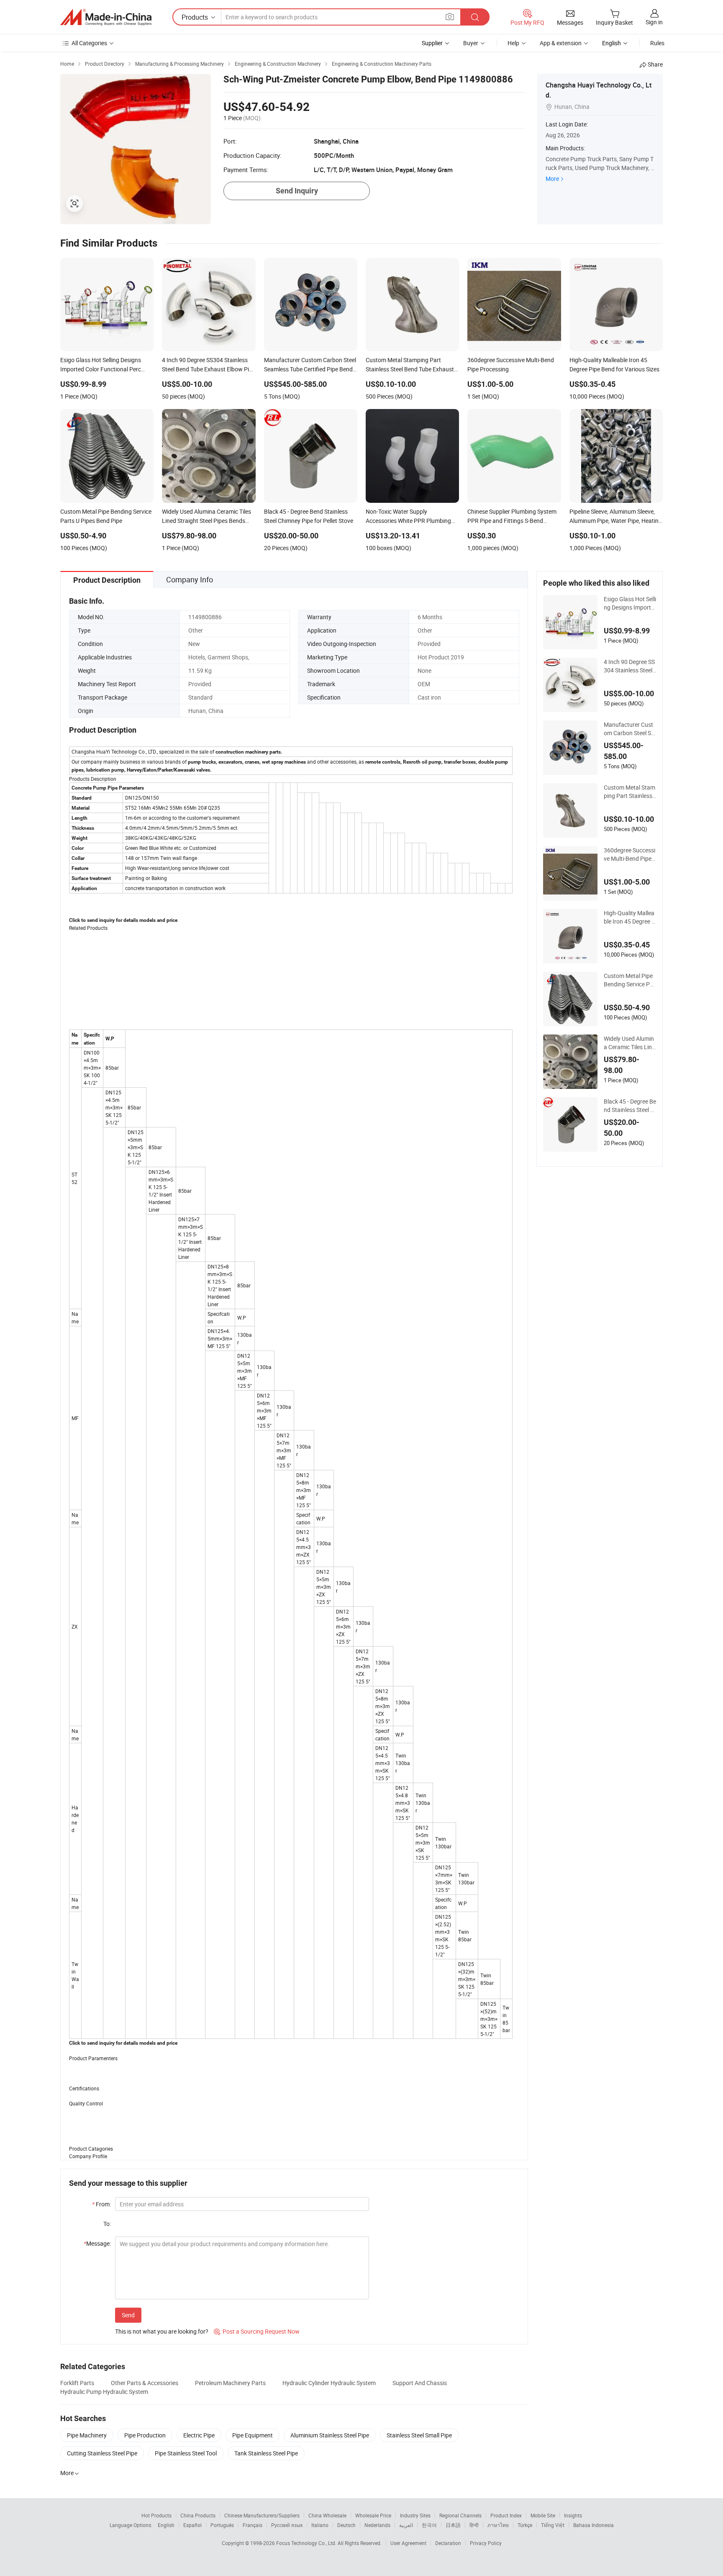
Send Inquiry (297, 191)
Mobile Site (543, 2515)
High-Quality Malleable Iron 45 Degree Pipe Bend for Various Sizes (630, 917)
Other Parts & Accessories (145, 2383)
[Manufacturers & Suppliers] (106, 17)
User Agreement (408, 2543)
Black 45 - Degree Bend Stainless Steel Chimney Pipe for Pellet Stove (630, 1106)
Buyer (471, 43)
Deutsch (346, 2525)
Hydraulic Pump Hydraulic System (104, 2392)
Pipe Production (145, 2435)
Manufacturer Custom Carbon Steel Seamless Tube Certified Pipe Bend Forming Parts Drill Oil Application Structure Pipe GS (630, 729)
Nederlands (377, 2525)
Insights (573, 2515)
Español (192, 2525)
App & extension (561, 43)
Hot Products (156, 2515)
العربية (406, 2525)
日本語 (453, 2525)
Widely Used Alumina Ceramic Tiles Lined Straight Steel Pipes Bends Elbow (630, 1043)
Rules (657, 43)
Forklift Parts (77, 2383)
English (166, 2525)
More (552, 179)
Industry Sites (415, 2515)
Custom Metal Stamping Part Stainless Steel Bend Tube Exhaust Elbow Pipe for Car (630, 792)
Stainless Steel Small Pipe (419, 2435)
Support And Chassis (420, 2383)
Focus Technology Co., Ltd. (307, 2543)
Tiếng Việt (553, 2525)
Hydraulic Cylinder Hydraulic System (329, 2383)
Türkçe (525, 2525)
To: (107, 2224)
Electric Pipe (199, 2435)
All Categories (89, 43)
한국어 (429, 2525)
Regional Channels (460, 2515)
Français (253, 2525)
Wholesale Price (373, 2515)
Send (128, 2315)
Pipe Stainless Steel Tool (186, 2453)
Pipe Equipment (253, 2435)
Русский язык (287, 2525)
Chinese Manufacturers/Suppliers (262, 2515)
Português (222, 2525)
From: (101, 2204)
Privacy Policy (486, 2543)
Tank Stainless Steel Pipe (266, 2453)
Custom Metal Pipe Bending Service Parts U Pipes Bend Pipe (629, 980)
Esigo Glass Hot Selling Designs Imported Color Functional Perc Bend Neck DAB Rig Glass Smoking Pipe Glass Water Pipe (630, 603)
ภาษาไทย (498, 2525)
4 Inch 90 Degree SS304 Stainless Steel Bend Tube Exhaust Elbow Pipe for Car (629, 666)
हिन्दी (474, 2525)
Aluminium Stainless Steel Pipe (330, 2435)
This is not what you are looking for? (162, 2331)
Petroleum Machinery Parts (230, 2383)
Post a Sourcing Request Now (257, 2331)
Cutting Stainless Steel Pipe (102, 2453)
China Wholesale (327, 2515)
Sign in (654, 22)
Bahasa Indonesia (594, 2525)
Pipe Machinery (87, 2435)
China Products (198, 2515)
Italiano (320, 2525)
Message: (97, 2243)
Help (513, 43)
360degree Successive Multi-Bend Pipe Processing (629, 854)
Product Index (506, 2515)
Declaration (448, 2543)
